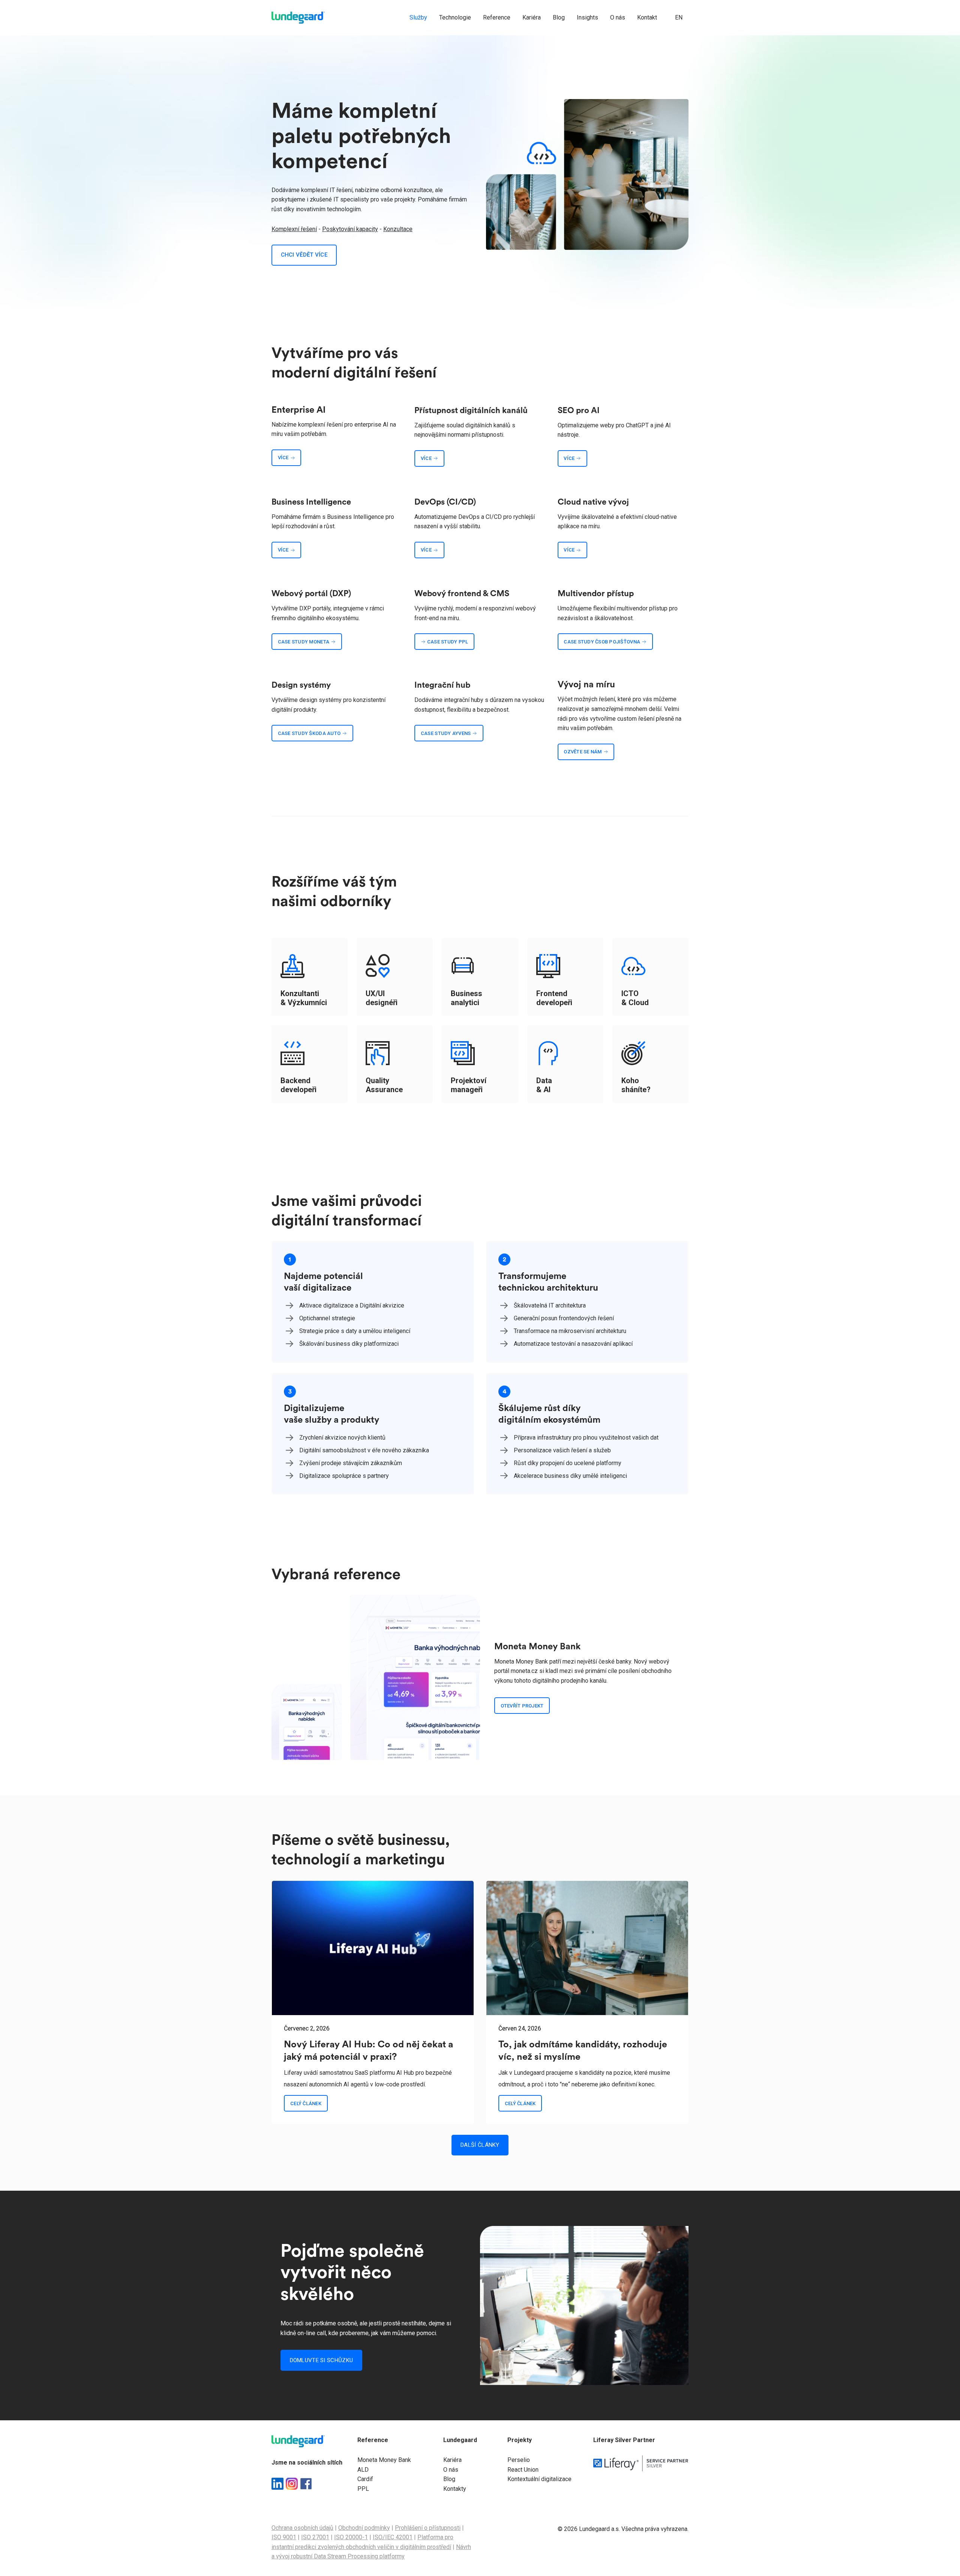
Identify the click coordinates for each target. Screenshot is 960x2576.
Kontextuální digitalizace (539, 2479)
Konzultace (398, 229)
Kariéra (452, 2460)
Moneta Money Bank (384, 2460)
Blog (449, 2479)
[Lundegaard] (298, 18)
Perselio (519, 2460)
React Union (523, 2470)
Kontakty (455, 2489)
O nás (451, 2470)
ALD (363, 2470)
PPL (363, 2489)
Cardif (365, 2479)
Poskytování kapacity (350, 229)
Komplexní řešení (294, 229)
